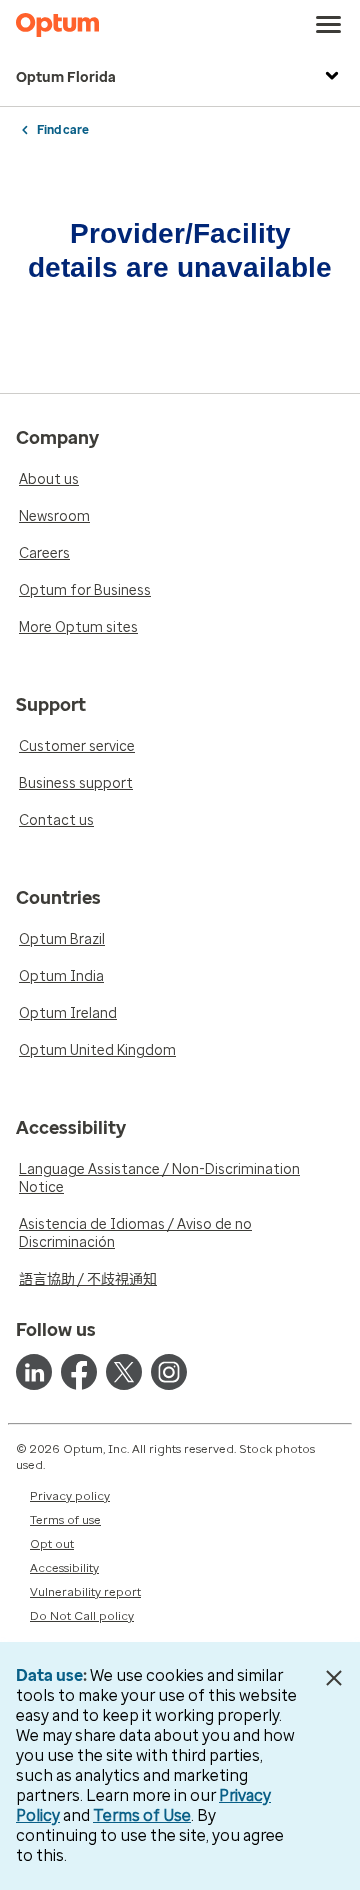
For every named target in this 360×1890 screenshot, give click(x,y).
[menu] (329, 25)
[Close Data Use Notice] (333, 1678)
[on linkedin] (34, 1372)
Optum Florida (66, 77)
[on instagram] (169, 1372)
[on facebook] (79, 1372)
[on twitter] (124, 1372)
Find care (63, 130)
